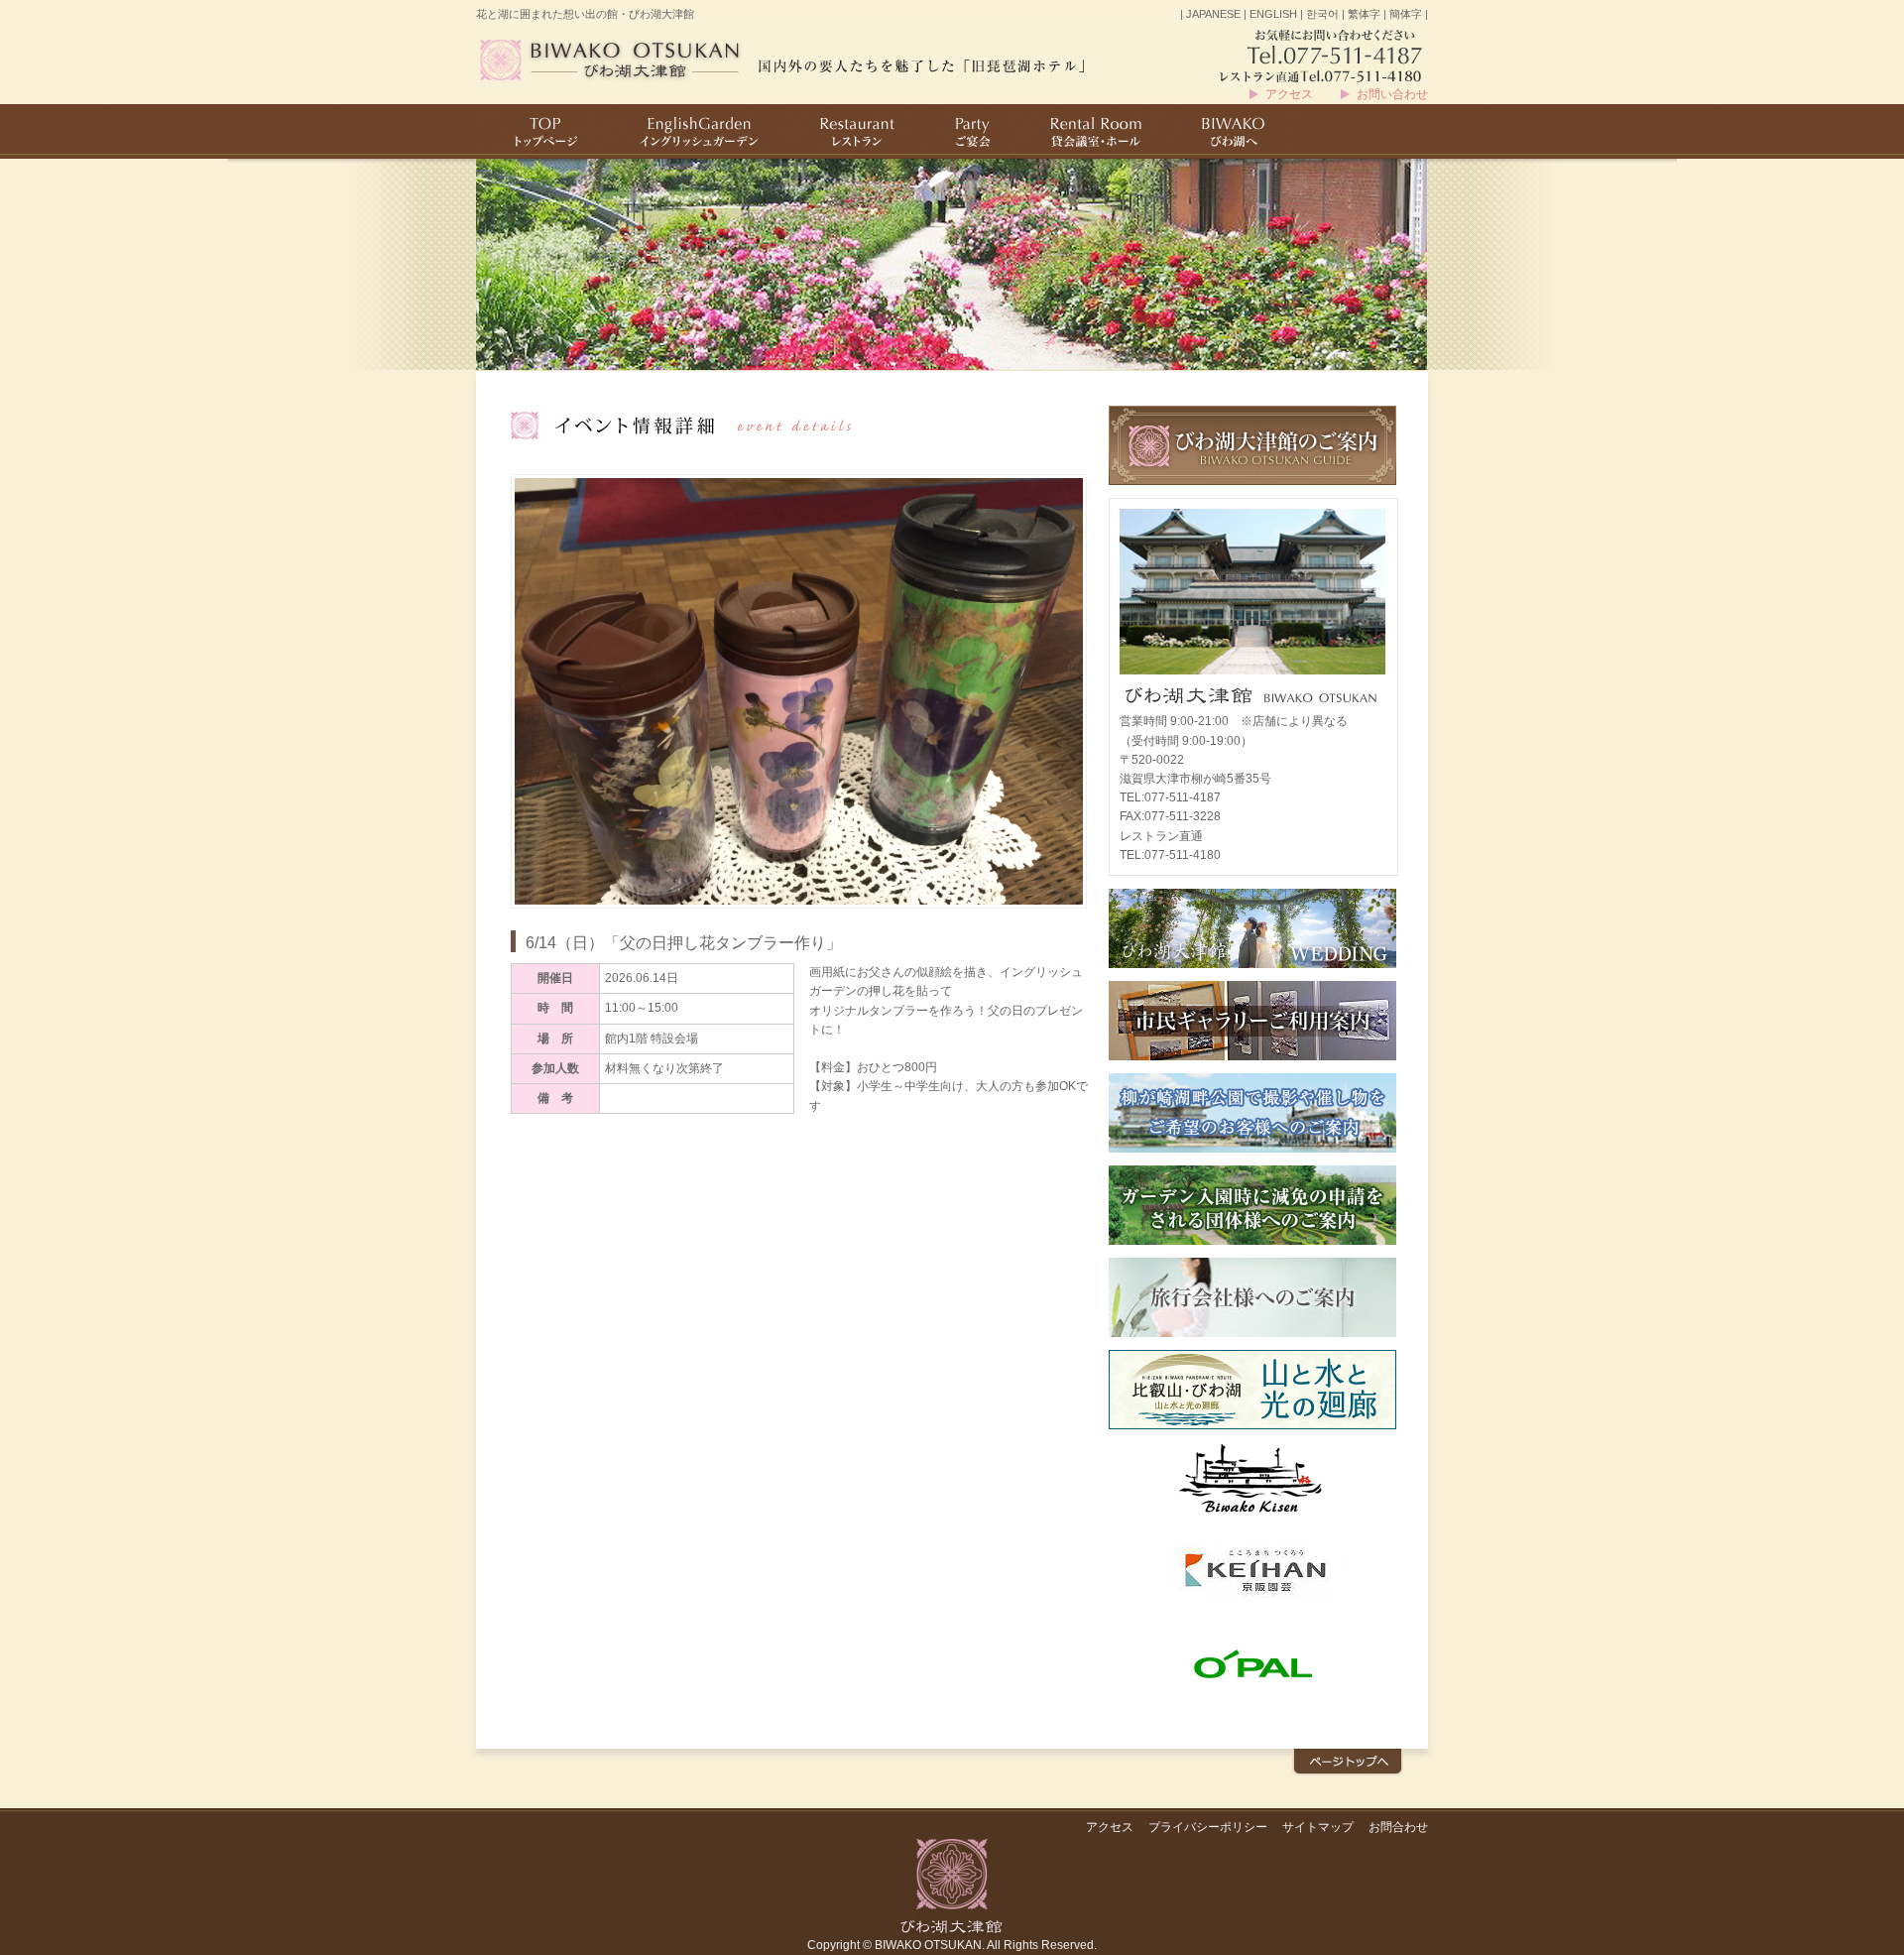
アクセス (1289, 94)
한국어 (1322, 14)
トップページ (541, 131)
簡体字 (1406, 14)
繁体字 (1364, 14)
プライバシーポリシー (1208, 1827)
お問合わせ (1398, 1827)
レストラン (857, 131)
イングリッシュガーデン (698, 131)
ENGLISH (1273, 14)
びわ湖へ (1234, 131)
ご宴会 (970, 131)
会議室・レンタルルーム (1092, 131)
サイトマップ (1318, 1827)
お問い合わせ (1392, 94)
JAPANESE (1213, 14)
